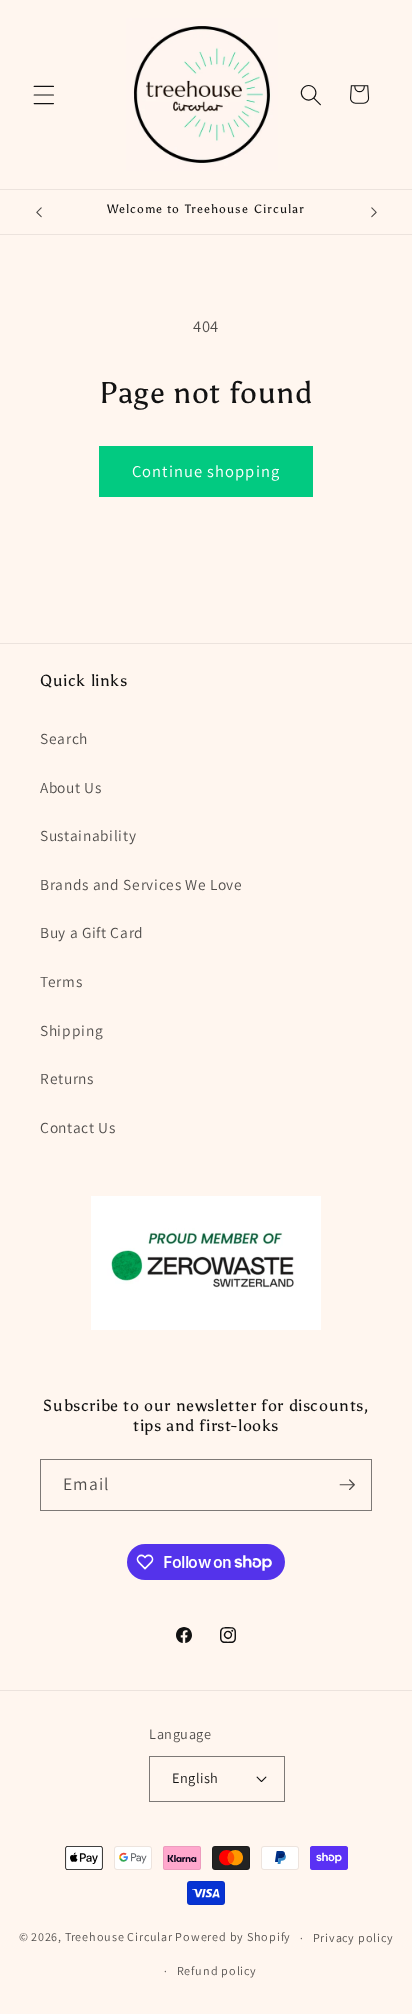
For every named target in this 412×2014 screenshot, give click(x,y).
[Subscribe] (347, 1485)
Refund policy (217, 1970)
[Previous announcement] (39, 212)
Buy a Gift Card (92, 932)
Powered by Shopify (233, 1937)
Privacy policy (353, 1937)
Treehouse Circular (119, 1937)
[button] (44, 94)
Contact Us (78, 1127)
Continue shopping (206, 471)
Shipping (71, 1030)
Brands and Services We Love (141, 884)
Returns (67, 1078)
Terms (61, 981)
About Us (70, 787)
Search (64, 738)
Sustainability (88, 835)
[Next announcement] (374, 212)
